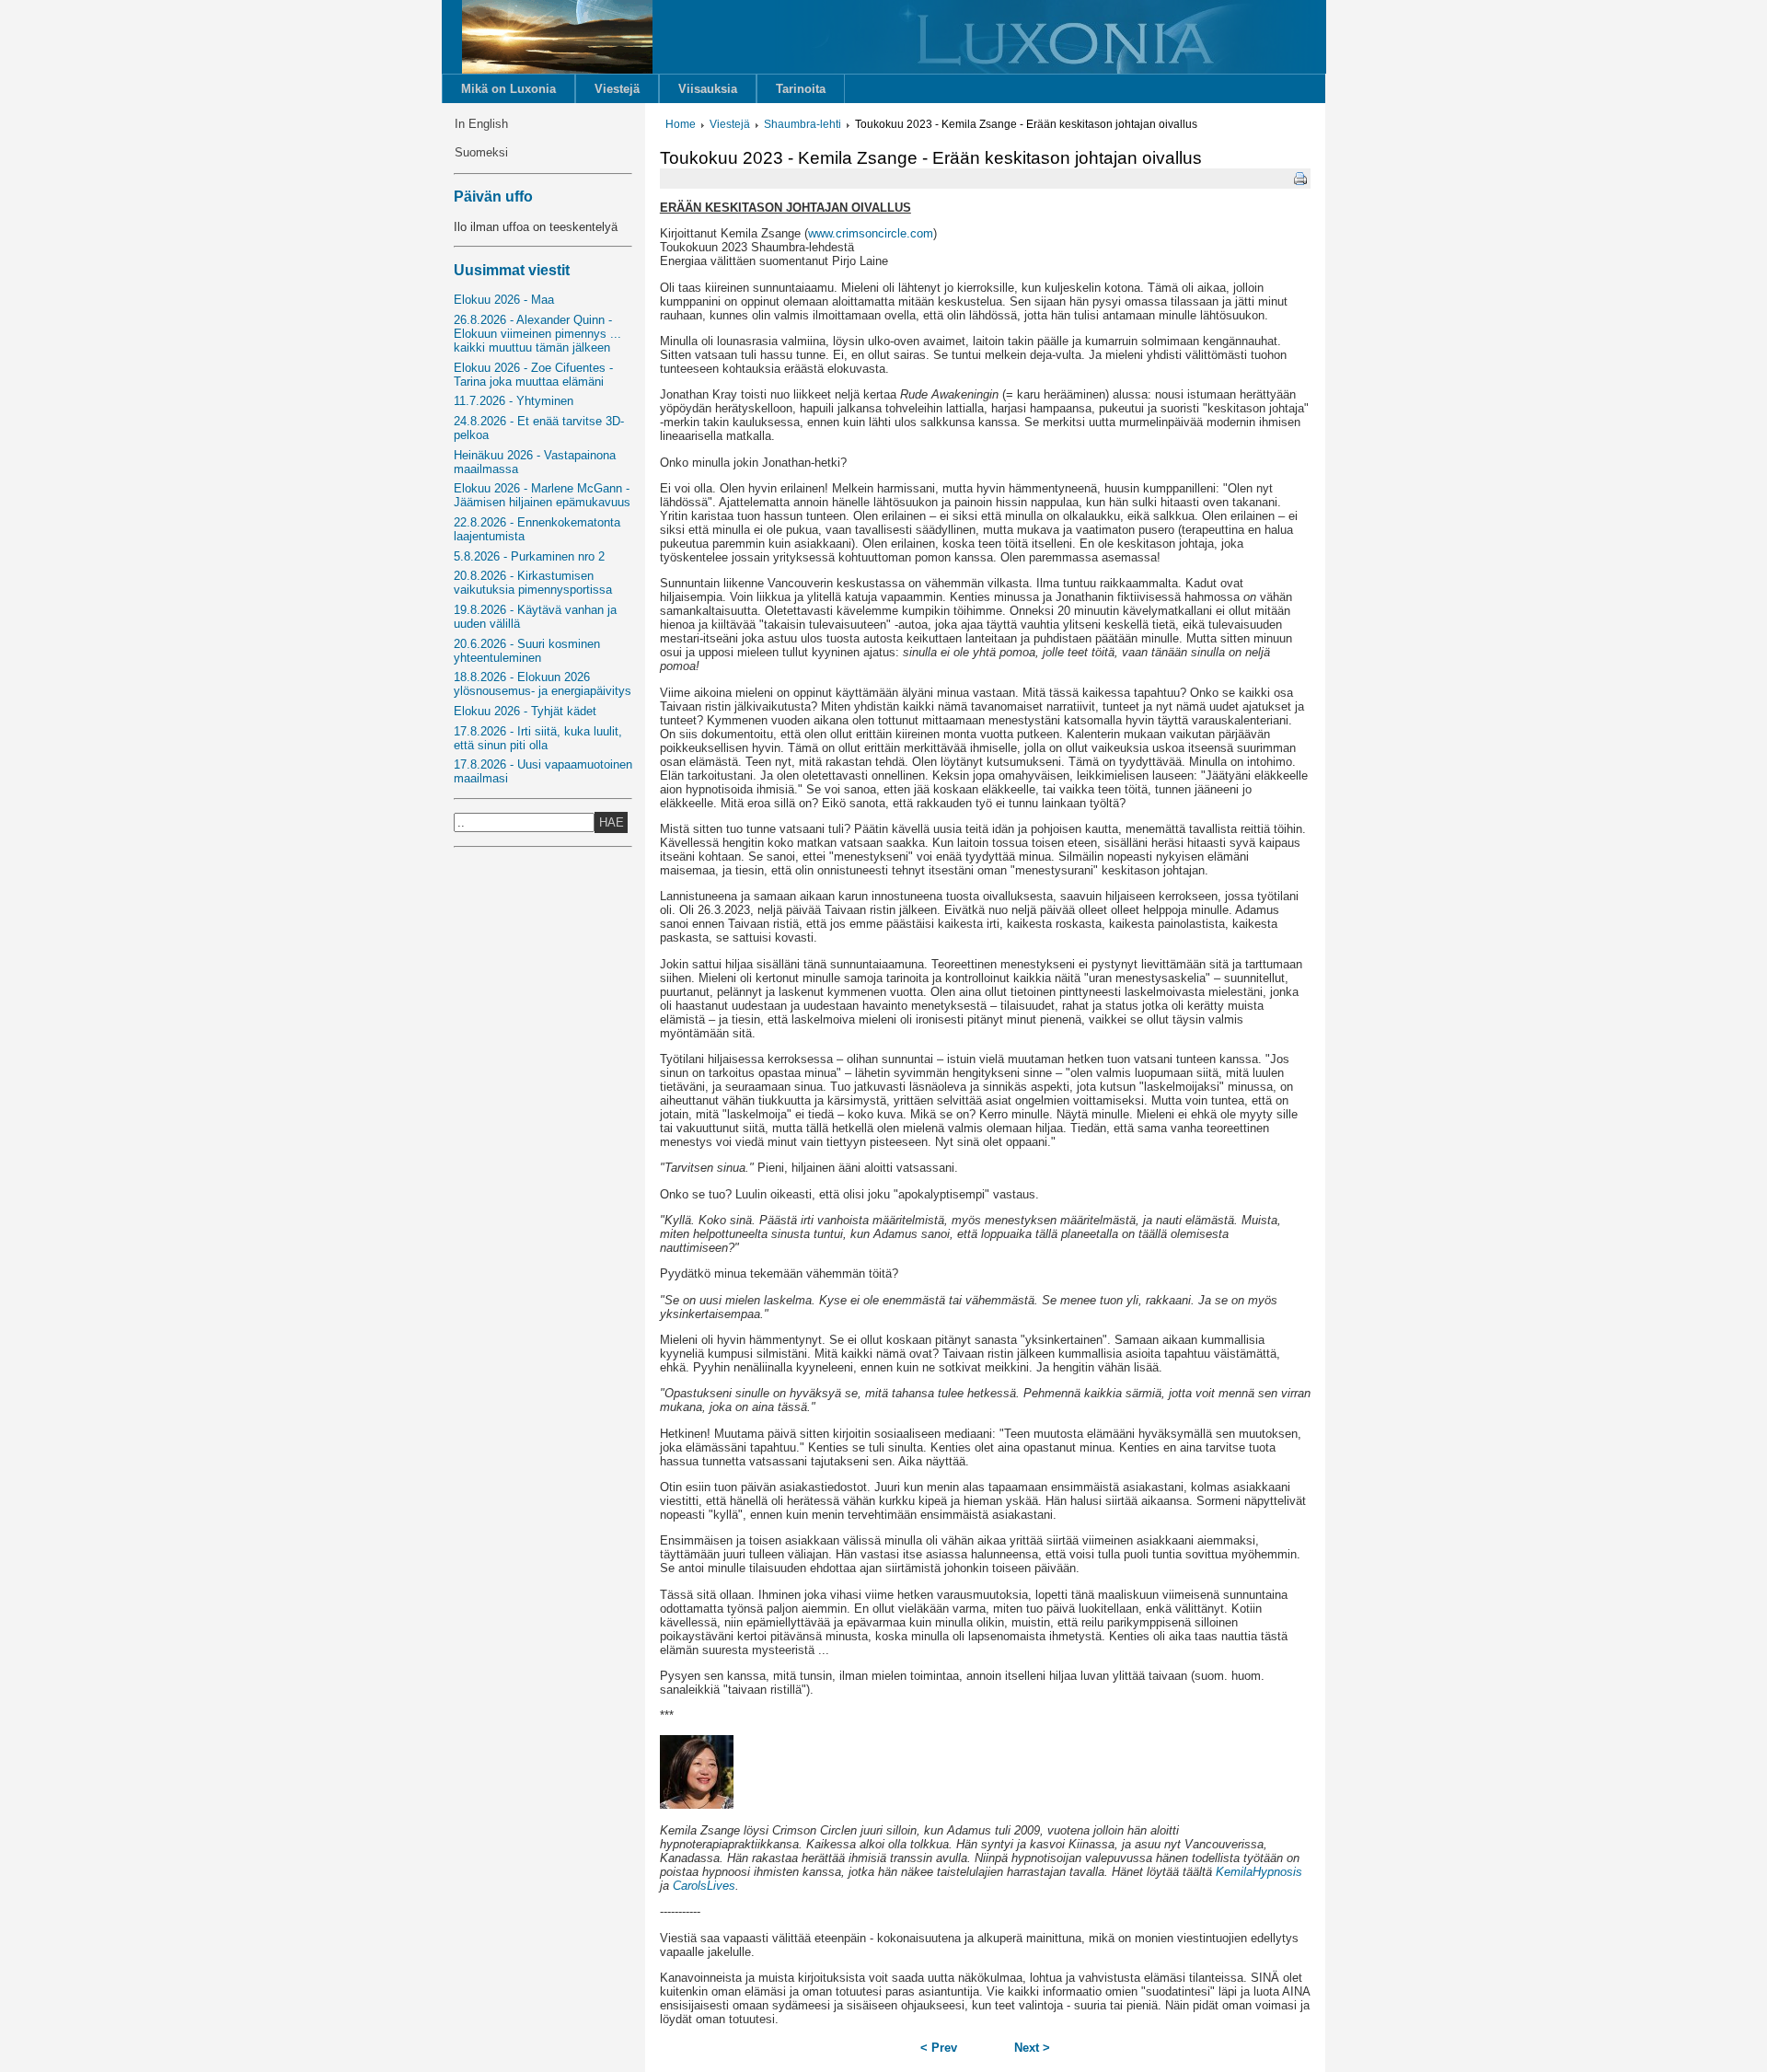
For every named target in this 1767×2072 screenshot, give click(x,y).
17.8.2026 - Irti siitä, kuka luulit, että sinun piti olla (538, 738)
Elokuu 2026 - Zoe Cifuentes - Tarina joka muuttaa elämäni (533, 375)
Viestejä (617, 89)
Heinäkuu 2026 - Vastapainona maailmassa (535, 462)
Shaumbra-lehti (803, 124)
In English (481, 124)
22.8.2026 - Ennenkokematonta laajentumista (537, 529)
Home (681, 124)
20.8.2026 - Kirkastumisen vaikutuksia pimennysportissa (533, 583)
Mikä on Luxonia (508, 89)
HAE (612, 822)
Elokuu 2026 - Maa (504, 300)
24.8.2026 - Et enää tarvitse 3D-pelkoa (539, 428)
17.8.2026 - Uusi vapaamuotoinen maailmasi (543, 771)
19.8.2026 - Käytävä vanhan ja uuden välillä (535, 617)
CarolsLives (704, 1886)
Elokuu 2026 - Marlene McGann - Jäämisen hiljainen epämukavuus (542, 495)
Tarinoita (801, 89)
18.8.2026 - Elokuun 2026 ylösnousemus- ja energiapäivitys (543, 684)
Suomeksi (481, 152)
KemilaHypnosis (1259, 1872)
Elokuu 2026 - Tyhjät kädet (525, 711)
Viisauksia (708, 89)
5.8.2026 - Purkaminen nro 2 (529, 556)
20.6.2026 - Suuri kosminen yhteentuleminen (527, 651)
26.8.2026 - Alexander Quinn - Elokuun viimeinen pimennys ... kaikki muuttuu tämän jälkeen (537, 334)
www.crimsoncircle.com (871, 233)
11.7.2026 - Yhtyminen (514, 401)
